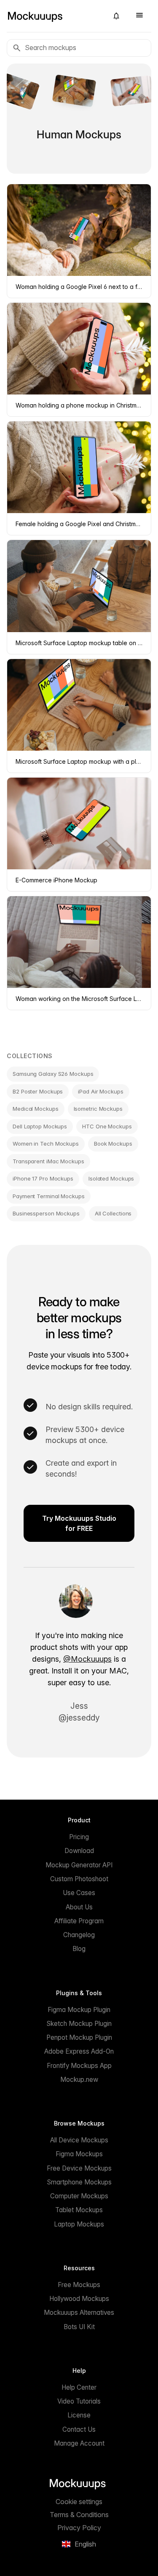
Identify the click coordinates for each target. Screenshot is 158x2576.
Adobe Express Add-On (79, 2051)
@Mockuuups (87, 1659)
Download (79, 1851)
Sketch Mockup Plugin (79, 2024)
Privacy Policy (79, 2528)
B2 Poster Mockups (38, 1091)
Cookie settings (79, 2502)
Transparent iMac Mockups (48, 1161)
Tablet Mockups (79, 2210)
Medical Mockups (36, 1109)
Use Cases (79, 1893)
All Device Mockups (79, 2140)
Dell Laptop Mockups (40, 1126)
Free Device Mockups (79, 2168)
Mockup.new (79, 2080)
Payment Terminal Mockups (49, 1196)
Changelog (79, 1935)
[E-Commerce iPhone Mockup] (79, 91)
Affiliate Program (79, 1921)
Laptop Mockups (79, 2224)
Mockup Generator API (79, 1865)
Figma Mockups (79, 2154)
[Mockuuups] (54, 16)
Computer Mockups (79, 2196)
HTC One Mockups (107, 1126)
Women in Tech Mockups (46, 1144)
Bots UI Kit (79, 2327)
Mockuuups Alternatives (79, 2313)
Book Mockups (113, 1144)
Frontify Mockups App (79, 2066)
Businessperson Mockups (46, 1213)
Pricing (79, 1837)
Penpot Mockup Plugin (79, 2037)
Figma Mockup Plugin (79, 2010)
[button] (116, 16)
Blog (79, 1949)
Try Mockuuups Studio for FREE (79, 1523)
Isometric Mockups (98, 1109)
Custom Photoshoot (79, 1879)
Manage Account (79, 2443)
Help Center (79, 2387)
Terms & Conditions (79, 2515)
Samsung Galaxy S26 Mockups (53, 1074)
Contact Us (79, 2429)
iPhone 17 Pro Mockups (43, 1178)
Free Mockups (79, 2285)
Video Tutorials (79, 2401)
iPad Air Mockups (100, 1091)
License (79, 2415)
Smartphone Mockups (79, 2182)
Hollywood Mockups (79, 2299)
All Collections (113, 1213)
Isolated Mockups (111, 1178)
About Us (79, 1907)
